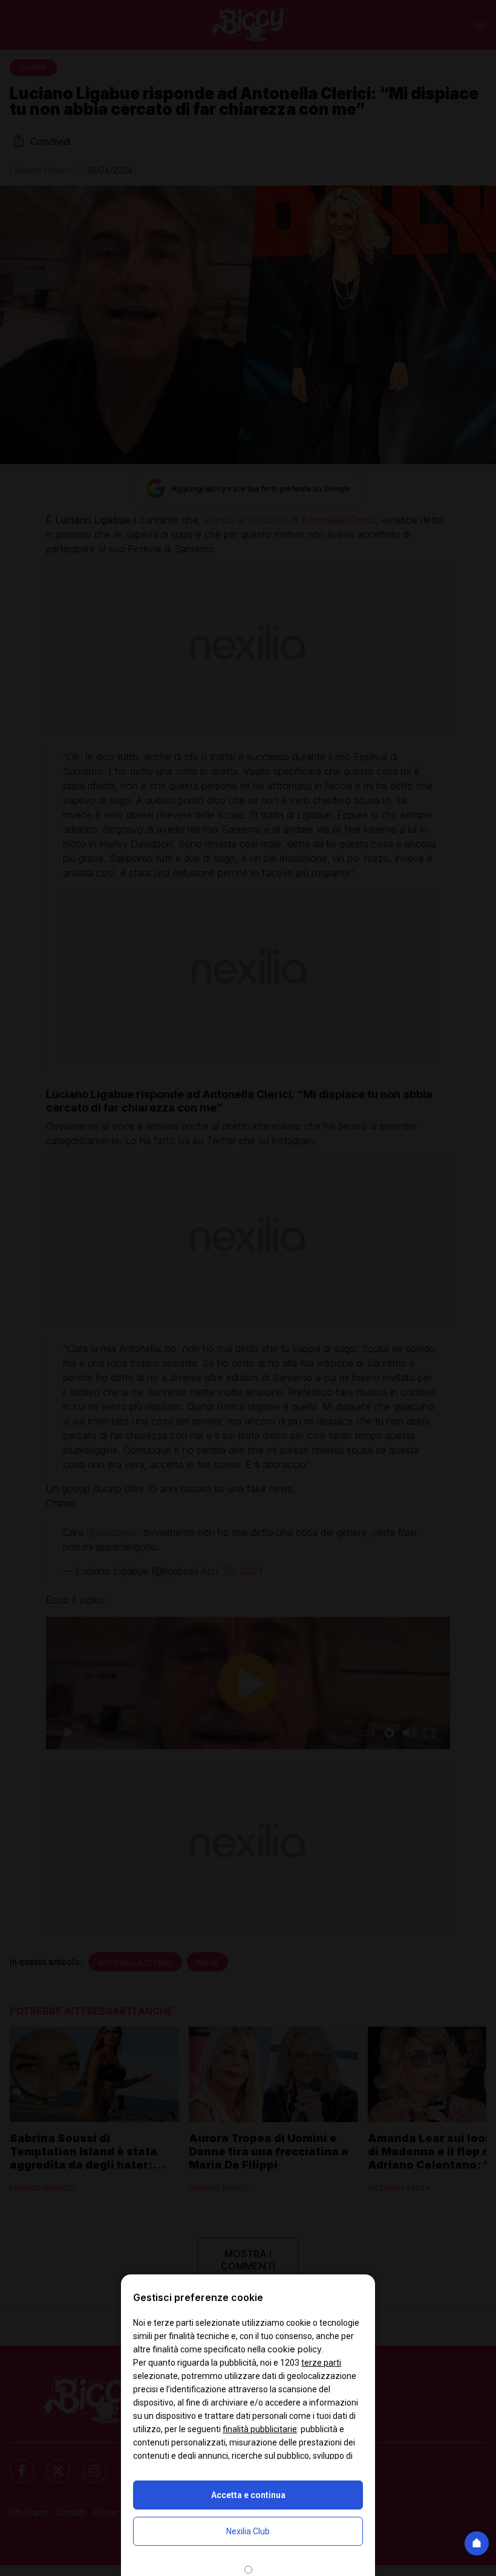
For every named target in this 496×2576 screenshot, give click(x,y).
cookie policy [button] (295, 2349)
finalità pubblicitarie (260, 2429)
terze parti (321, 2363)
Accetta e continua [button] (248, 2495)
